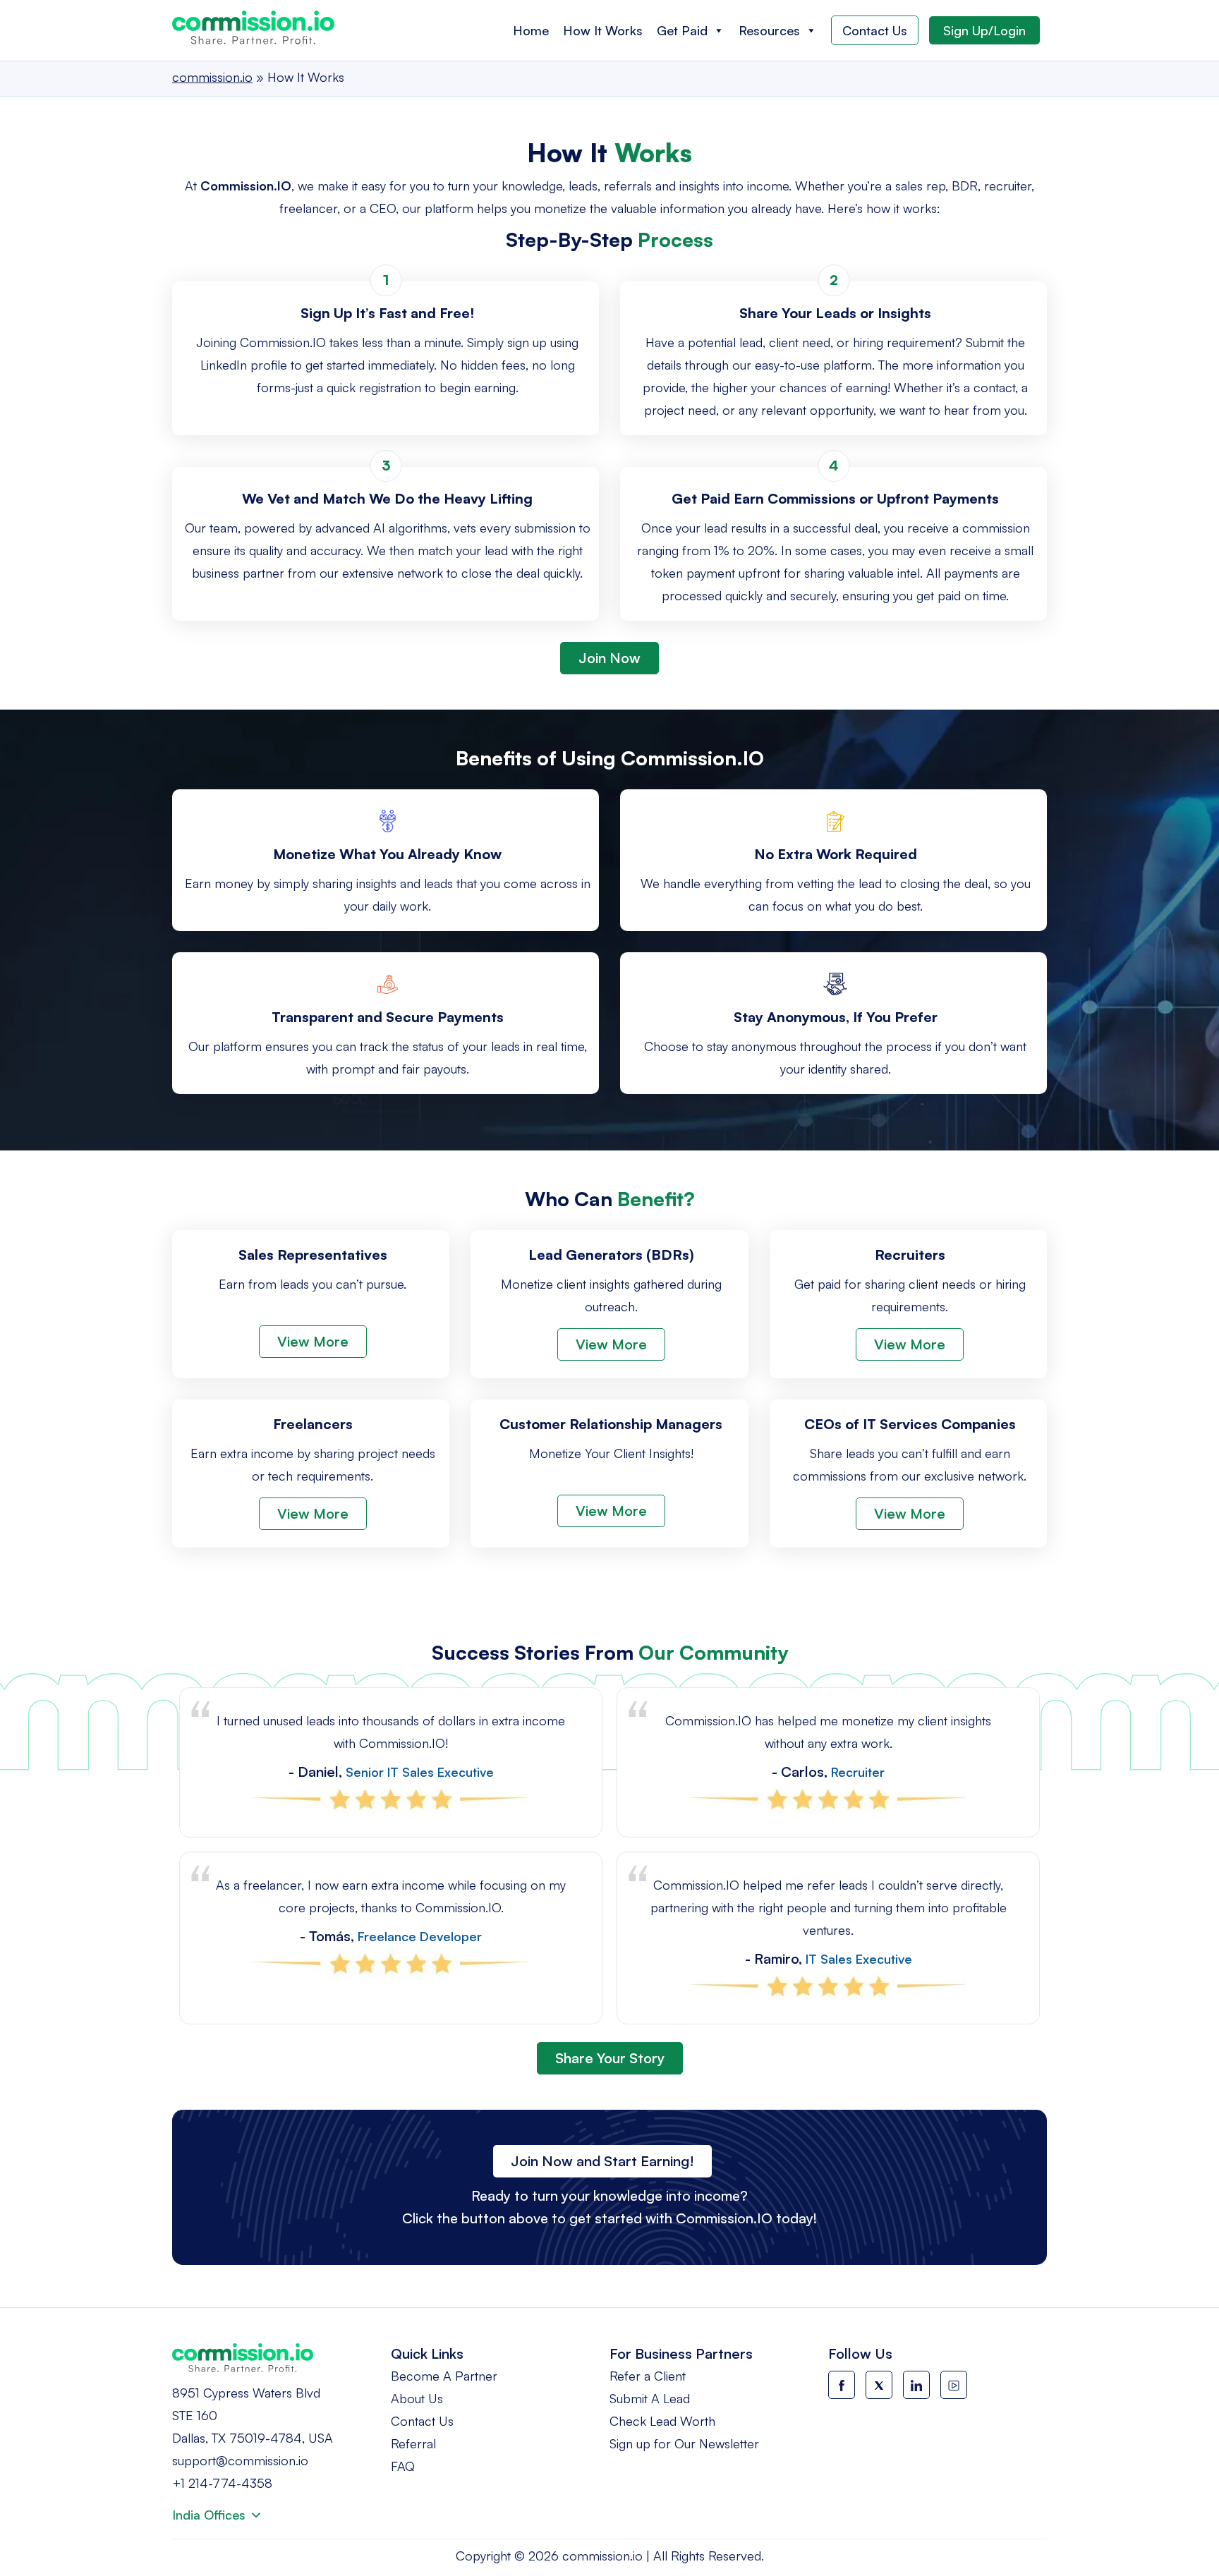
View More (313, 1341)
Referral (413, 2443)
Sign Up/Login (984, 30)
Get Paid (682, 30)
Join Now (609, 658)
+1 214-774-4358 (222, 2483)
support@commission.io (240, 2460)
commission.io (602, 2556)
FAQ (403, 2466)
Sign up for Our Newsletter (684, 2443)
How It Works (603, 30)
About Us (417, 2398)
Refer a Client (648, 2376)
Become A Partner (444, 2376)
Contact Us (875, 30)
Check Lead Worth (662, 2421)
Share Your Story (610, 2058)
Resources (769, 30)
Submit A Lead (650, 2398)
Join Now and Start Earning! (602, 2161)
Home (531, 30)
